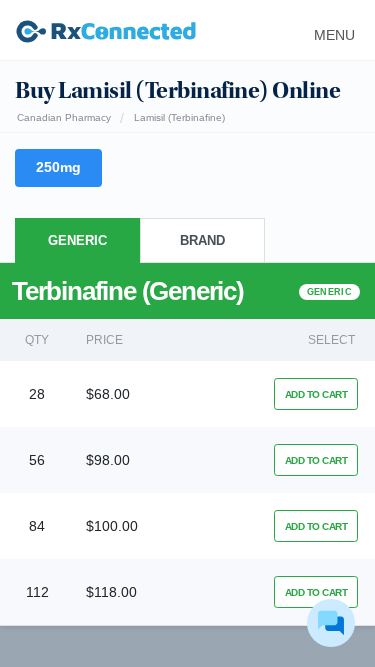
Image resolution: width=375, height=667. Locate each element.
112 (37, 592)
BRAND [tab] (202, 240)
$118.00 (111, 592)
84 (37, 526)
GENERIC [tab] (77, 240)
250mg (58, 167)
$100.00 (112, 526)
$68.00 (108, 394)
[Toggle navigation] (329, 30)
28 (37, 394)
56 (37, 460)
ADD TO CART (316, 394)
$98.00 (108, 460)
